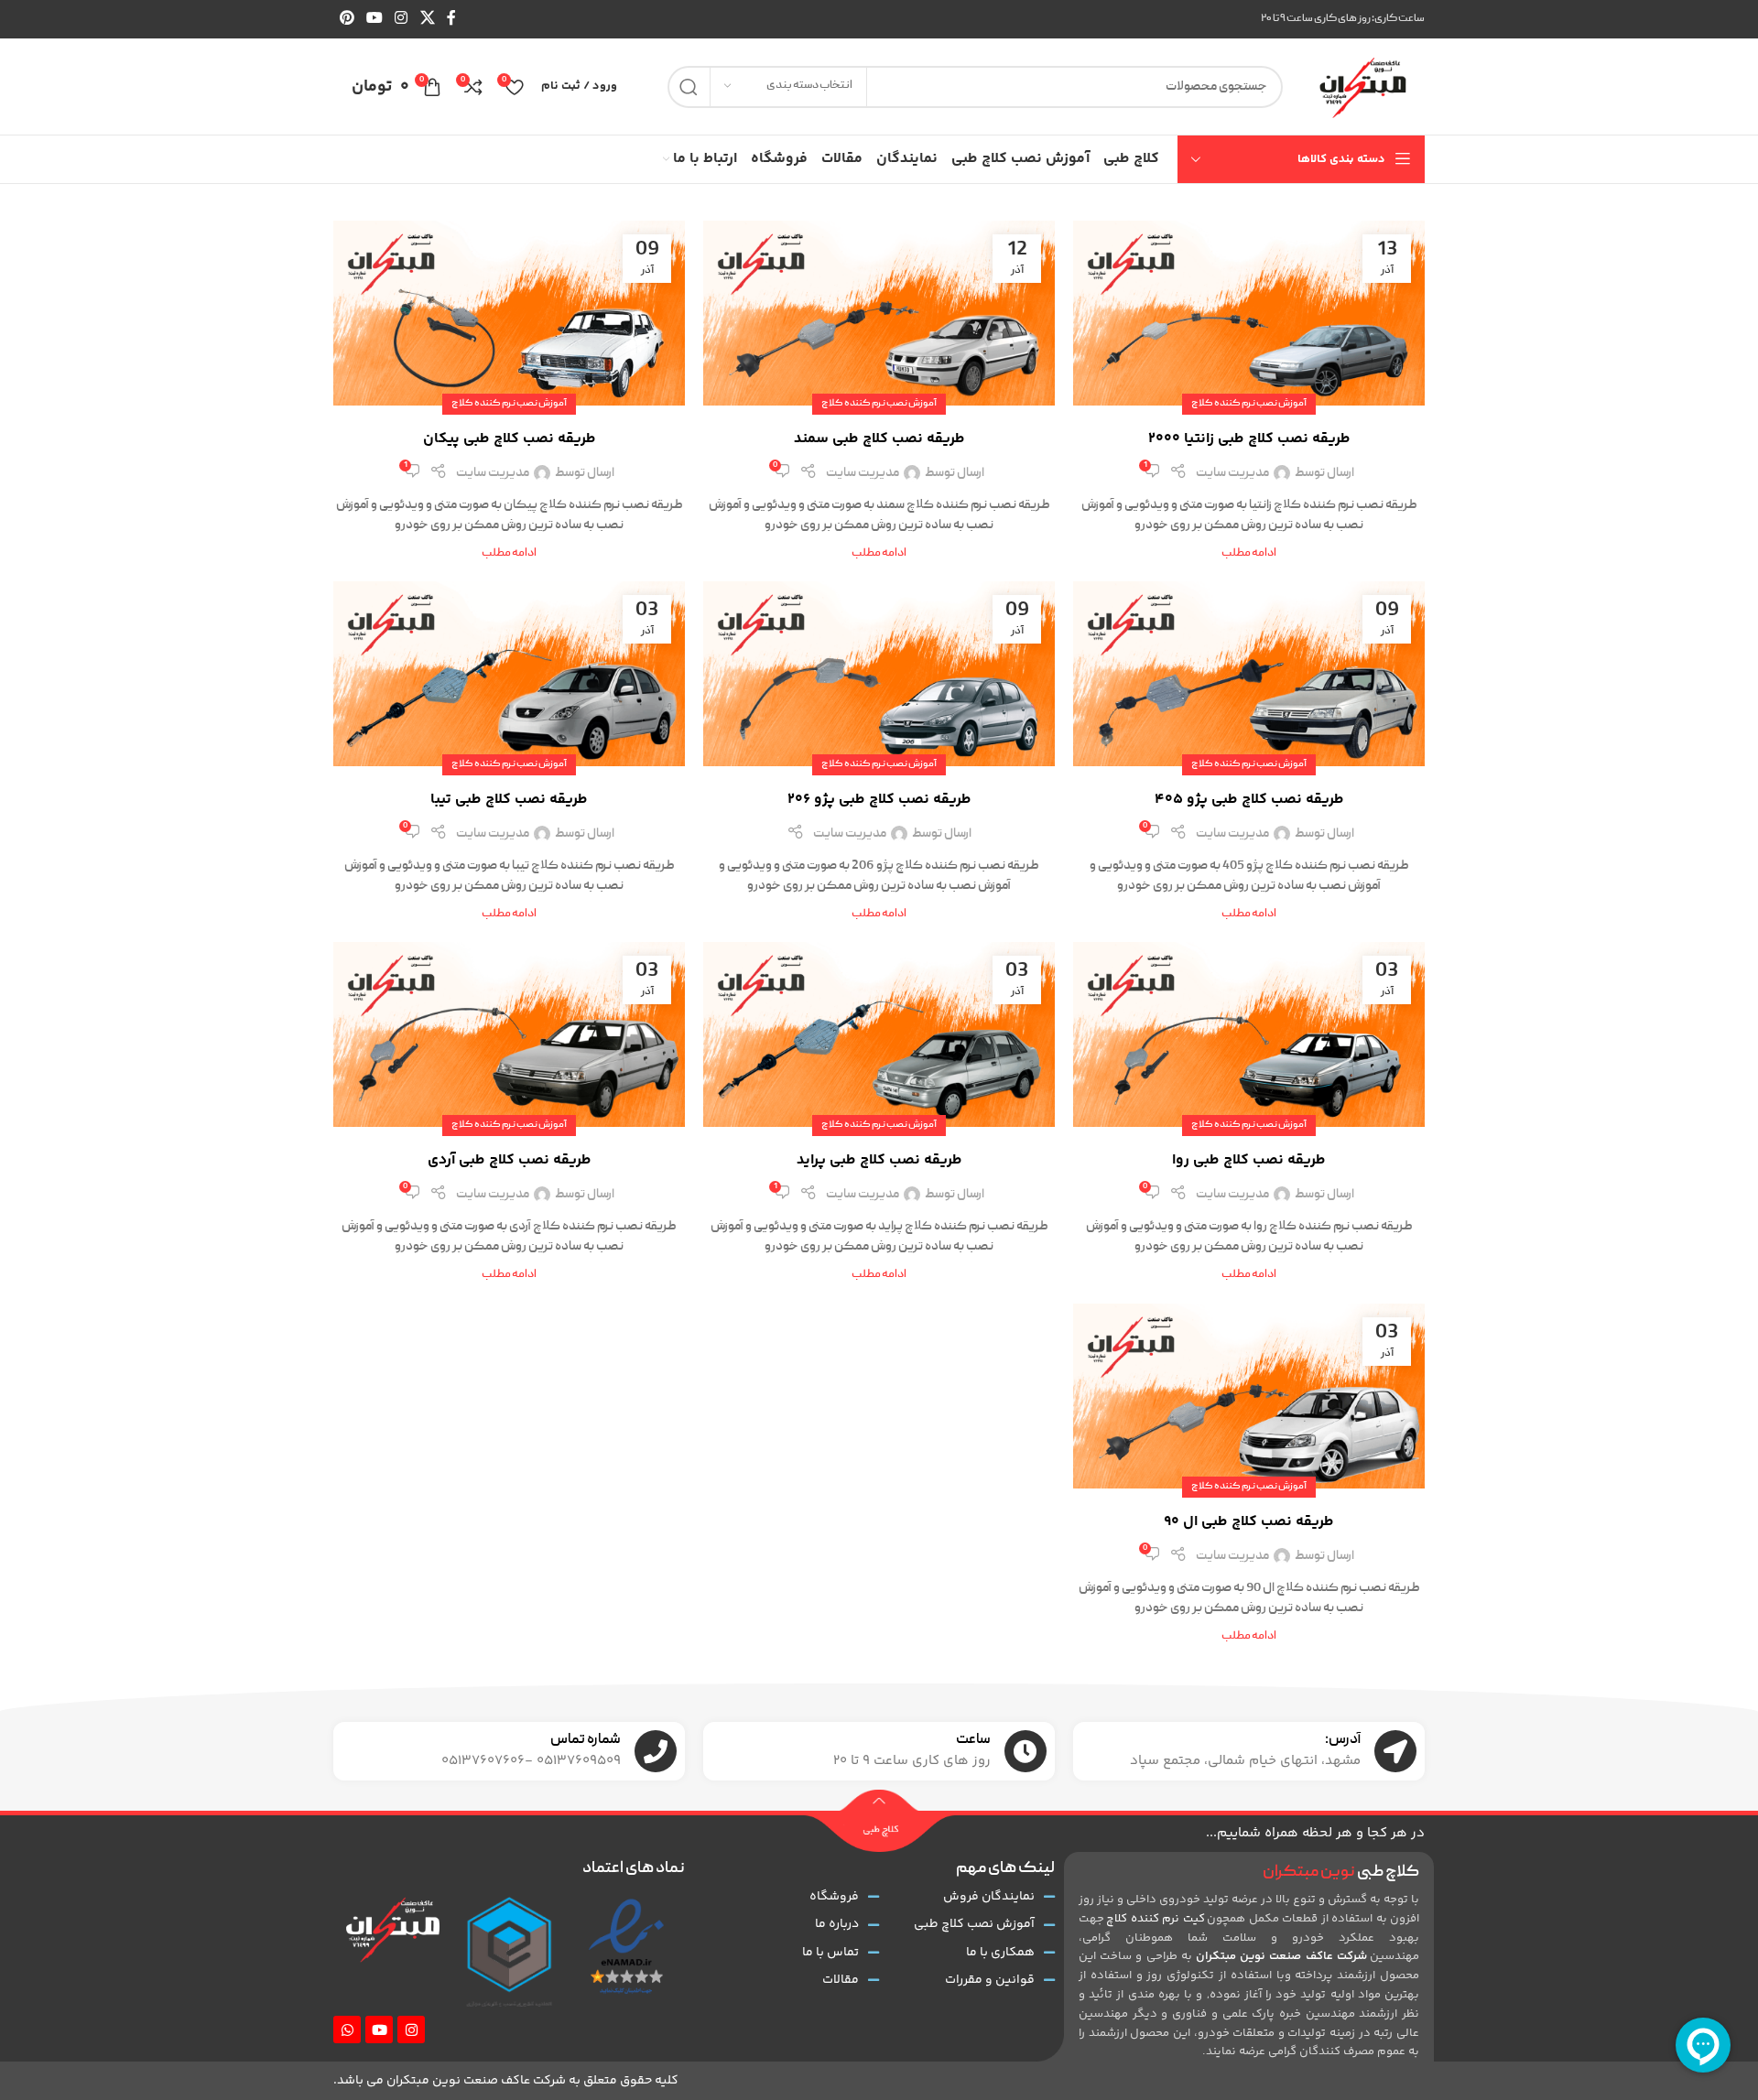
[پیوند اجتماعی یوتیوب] (374, 19)
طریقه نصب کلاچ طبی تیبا (509, 800)
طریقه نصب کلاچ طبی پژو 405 (1249, 800)
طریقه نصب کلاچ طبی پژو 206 (879, 800)
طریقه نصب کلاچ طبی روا (1249, 1160)
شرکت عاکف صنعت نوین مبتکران (1281, 1956)
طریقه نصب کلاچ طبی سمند (879, 439)
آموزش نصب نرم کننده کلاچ (1249, 404)
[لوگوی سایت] (1363, 87)
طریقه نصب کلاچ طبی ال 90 (1249, 1522)
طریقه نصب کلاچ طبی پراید (879, 1160)
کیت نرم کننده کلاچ (1155, 1919)
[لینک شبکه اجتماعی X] (427, 19)
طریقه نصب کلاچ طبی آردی (510, 1160)
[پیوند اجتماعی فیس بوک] (451, 19)
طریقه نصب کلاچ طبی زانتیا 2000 (1249, 439)
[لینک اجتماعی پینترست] (347, 19)
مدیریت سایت (1232, 473)
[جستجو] (689, 87)
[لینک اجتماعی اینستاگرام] (402, 19)
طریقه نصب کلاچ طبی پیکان (510, 439)
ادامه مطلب (1249, 553)
